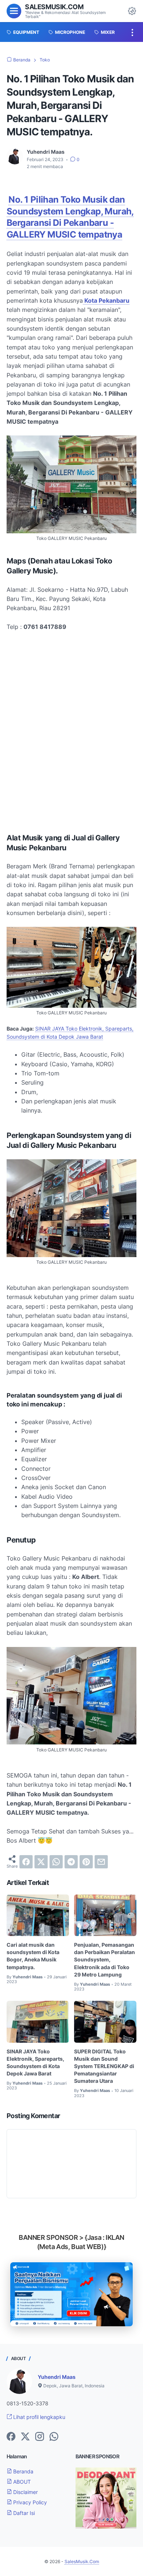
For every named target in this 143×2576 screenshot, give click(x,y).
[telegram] (71, 1862)
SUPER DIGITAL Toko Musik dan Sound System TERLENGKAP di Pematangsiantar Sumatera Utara (104, 2066)
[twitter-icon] (25, 2437)
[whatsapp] (56, 1862)
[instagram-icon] (40, 2437)
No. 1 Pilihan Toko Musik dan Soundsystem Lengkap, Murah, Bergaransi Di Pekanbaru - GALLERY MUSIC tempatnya (70, 217)
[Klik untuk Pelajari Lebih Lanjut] (71, 2294)
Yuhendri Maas (57, 2377)
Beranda (23, 2471)
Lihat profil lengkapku (38, 2417)
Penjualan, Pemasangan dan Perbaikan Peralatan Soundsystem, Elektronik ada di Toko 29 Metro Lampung (104, 1959)
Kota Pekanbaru (106, 300)
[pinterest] (86, 1862)
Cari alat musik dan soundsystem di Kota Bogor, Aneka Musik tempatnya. (33, 1956)
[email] (101, 1862)
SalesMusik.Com (54, 7)
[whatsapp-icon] (54, 2437)
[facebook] (26, 1862)
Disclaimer (25, 2492)
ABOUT (21, 2482)
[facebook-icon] (11, 2437)
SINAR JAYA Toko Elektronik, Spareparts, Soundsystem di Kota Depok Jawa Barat (35, 2062)
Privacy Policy (29, 2502)
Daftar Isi (23, 2513)
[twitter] (41, 1862)
